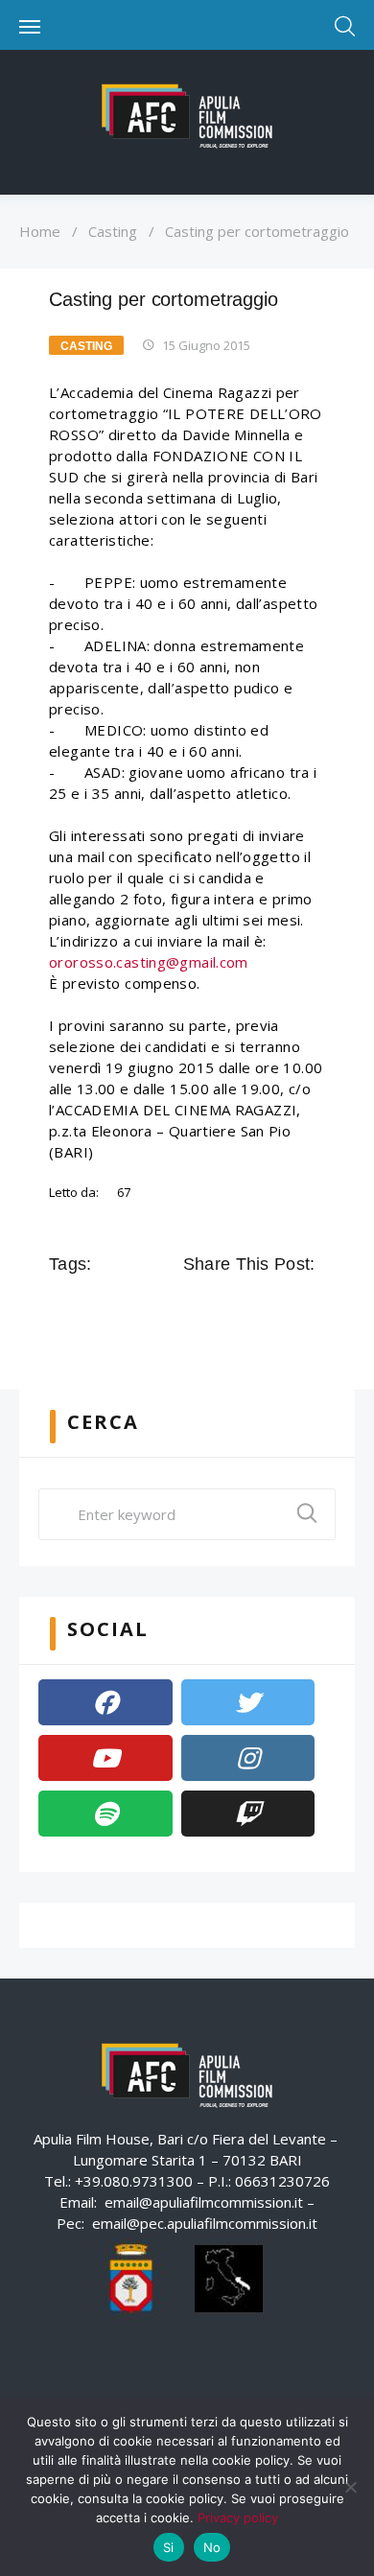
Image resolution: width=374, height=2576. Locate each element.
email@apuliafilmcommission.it (204, 2202)
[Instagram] (248, 1758)
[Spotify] (105, 1814)
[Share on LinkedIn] (277, 1307)
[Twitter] (248, 1702)
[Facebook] (105, 1702)
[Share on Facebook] (197, 1307)
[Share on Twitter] (223, 1307)
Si (169, 2547)
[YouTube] (105, 1758)
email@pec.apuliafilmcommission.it (205, 2223)
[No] (350, 2487)
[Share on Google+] (250, 1307)
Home (40, 231)
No (212, 2547)
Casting (113, 231)
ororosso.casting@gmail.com (149, 962)
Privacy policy (238, 2517)
